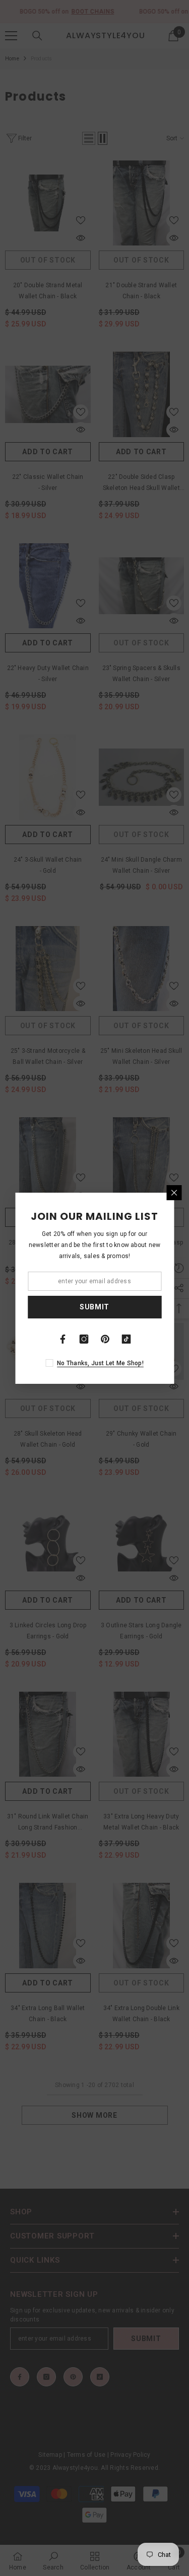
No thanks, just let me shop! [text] (100, 1363)
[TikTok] (127, 1339)
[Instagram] (84, 1339)
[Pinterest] (105, 1339)
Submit (94, 1307)
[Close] (174, 1193)
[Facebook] (63, 1339)
